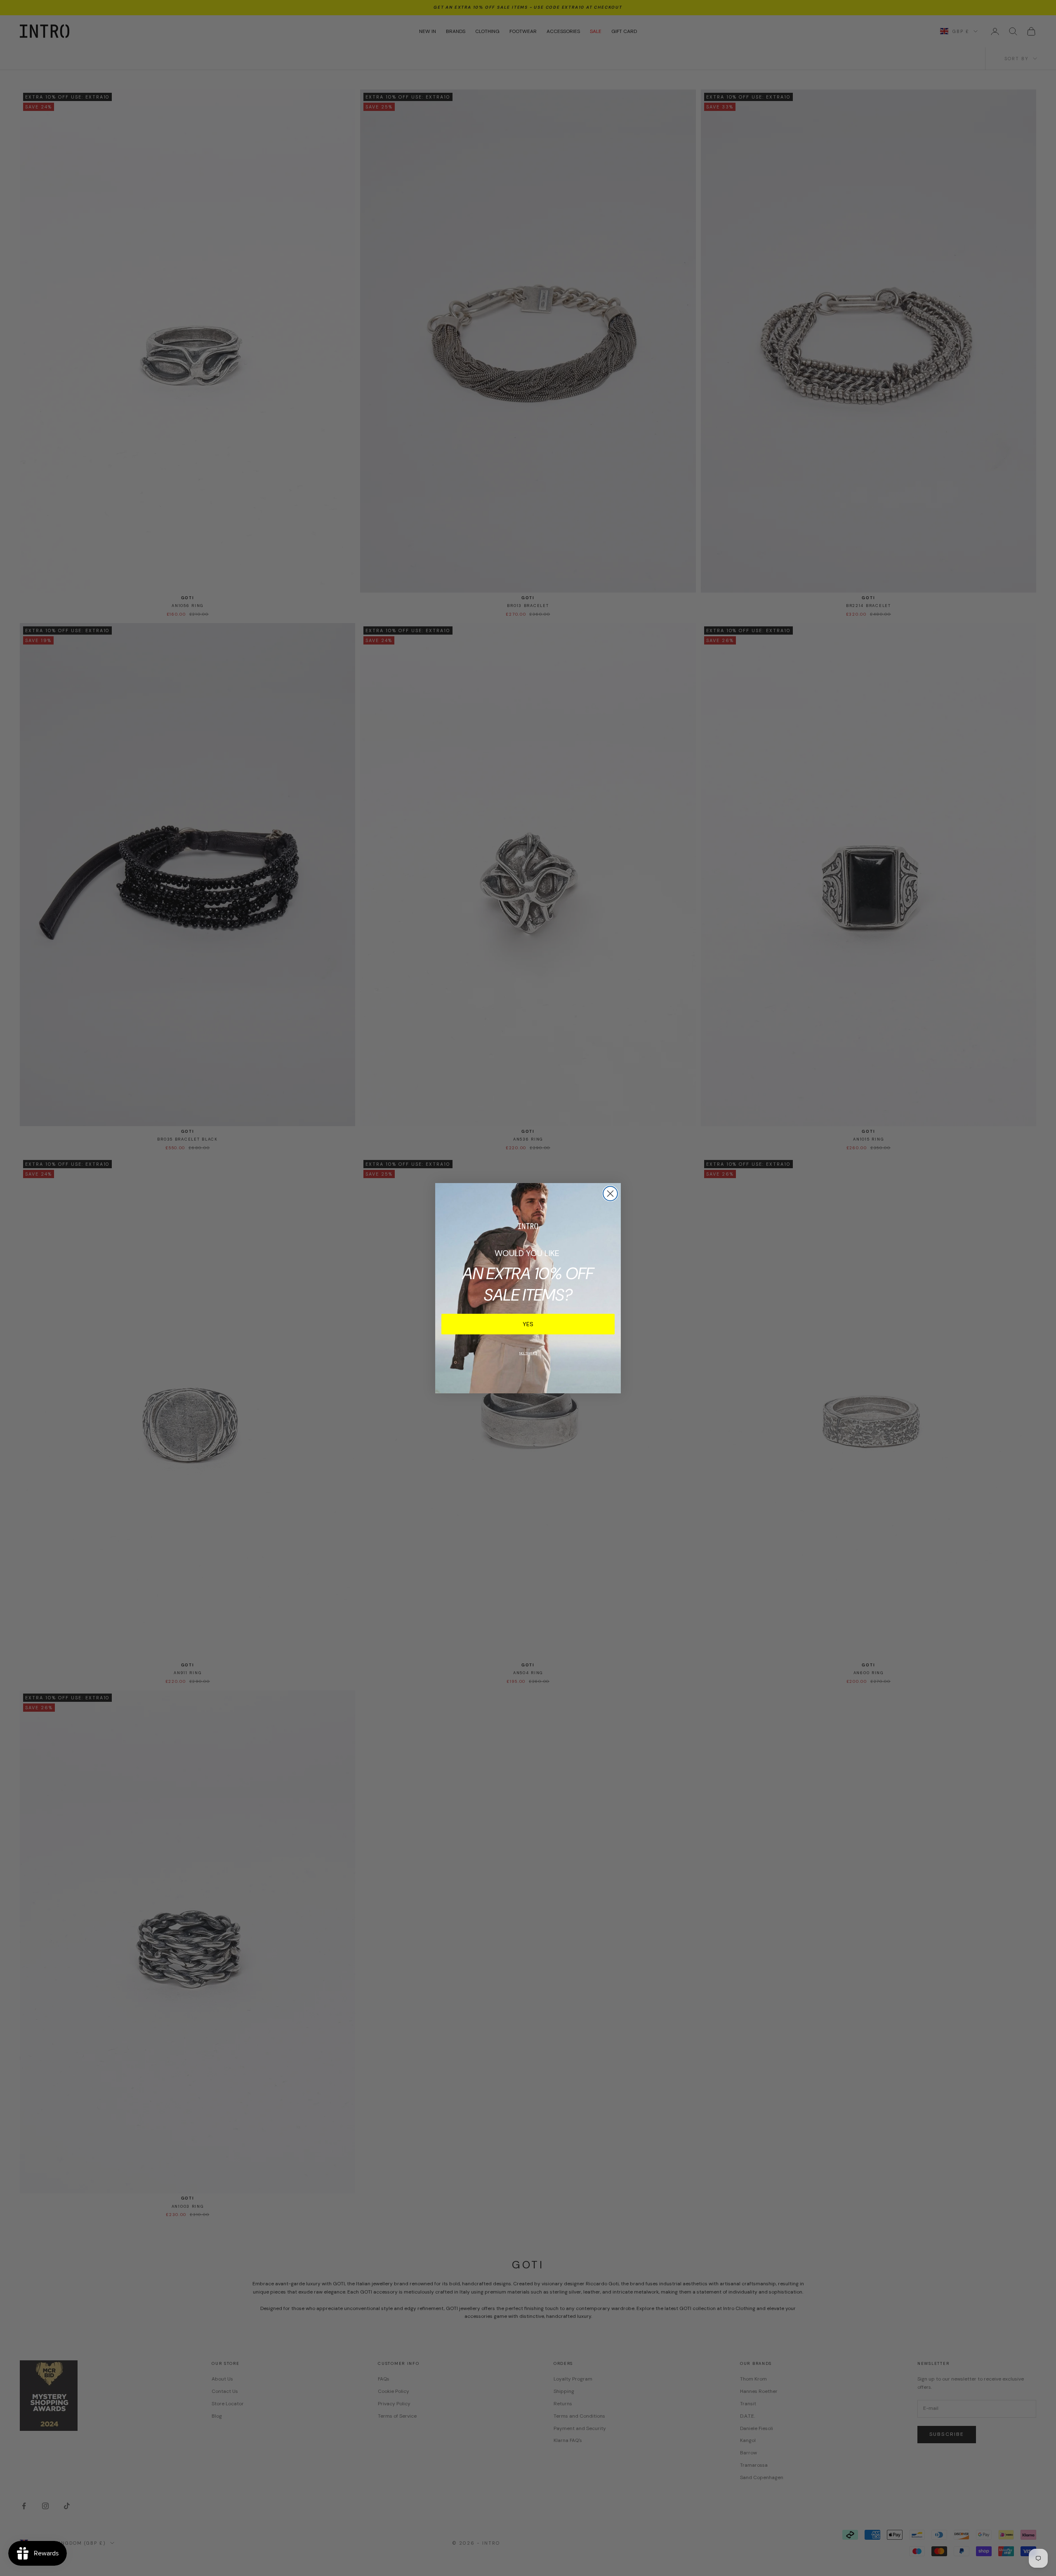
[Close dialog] (610, 1194)
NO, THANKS (528, 1353)
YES (528, 1324)
